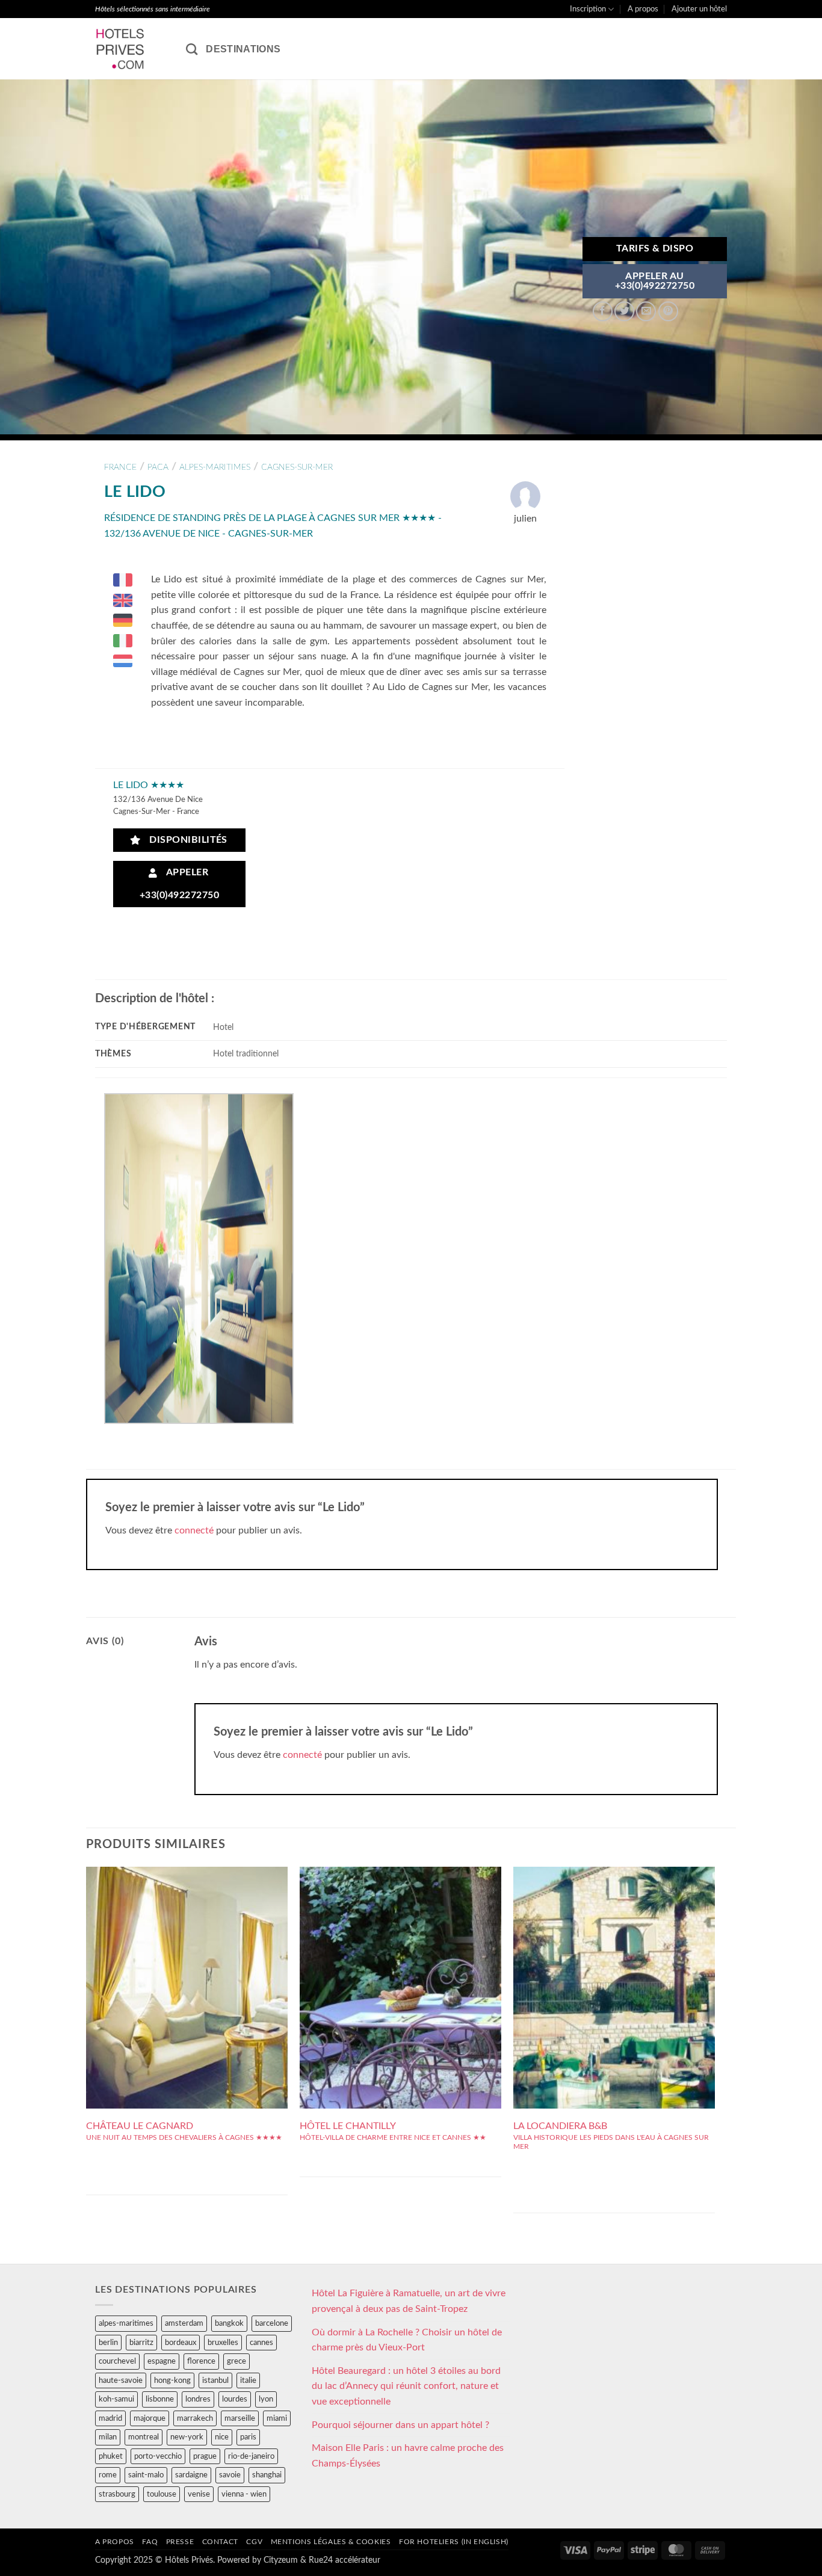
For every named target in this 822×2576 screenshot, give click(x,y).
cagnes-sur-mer (297, 467)
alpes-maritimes (215, 467)
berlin (108, 2343)
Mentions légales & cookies (331, 2542)
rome (108, 2475)
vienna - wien (244, 2494)
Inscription (588, 9)
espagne (162, 2361)
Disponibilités (185, 840)
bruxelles (223, 2343)
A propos (643, 9)
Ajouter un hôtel (699, 9)
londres (198, 2399)
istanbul (215, 2380)
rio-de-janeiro (251, 2456)
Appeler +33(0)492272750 (179, 884)
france (120, 467)
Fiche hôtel (187, 1965)
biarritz (141, 2343)
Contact (220, 2542)
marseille (240, 2418)
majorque (150, 2418)
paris (248, 2437)
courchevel (117, 2361)
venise (199, 2494)
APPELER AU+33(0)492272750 (655, 281)
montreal (144, 2437)
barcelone (272, 2323)
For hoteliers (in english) (454, 2542)
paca (158, 467)
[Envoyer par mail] (646, 311)
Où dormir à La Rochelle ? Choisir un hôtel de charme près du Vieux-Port (407, 2340)
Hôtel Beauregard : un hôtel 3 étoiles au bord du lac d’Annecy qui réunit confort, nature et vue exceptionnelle (406, 2386)
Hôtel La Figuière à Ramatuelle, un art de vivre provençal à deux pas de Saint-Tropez (409, 2301)
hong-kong (172, 2380)
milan (108, 2437)
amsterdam (184, 2323)
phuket (111, 2456)
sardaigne (191, 2475)
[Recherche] (192, 49)
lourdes (235, 2399)
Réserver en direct (187, 1938)
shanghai (267, 2475)
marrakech (195, 2418)
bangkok (229, 2323)
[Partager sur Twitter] (624, 311)
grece (236, 2361)
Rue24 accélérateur (345, 2560)
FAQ (150, 2542)
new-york (187, 2437)
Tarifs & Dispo (655, 249)
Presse (180, 2542)
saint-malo (146, 2475)
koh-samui (116, 2399)
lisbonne (160, 2399)
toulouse (162, 2494)
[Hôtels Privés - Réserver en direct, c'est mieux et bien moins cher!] (131, 49)
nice (222, 2437)
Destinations (243, 49)
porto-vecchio (158, 2456)
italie (248, 2380)
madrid (110, 2418)
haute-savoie (121, 2380)
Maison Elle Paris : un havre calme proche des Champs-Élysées (408, 2456)
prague (205, 2456)
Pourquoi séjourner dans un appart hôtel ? (400, 2425)
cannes (261, 2343)
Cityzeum (281, 2560)
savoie (230, 2475)
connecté (194, 1530)
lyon (266, 2399)
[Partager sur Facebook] (603, 311)
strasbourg (117, 2494)
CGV (254, 2542)
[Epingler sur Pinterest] (668, 311)
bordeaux (181, 2343)
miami (277, 2418)
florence (201, 2361)
